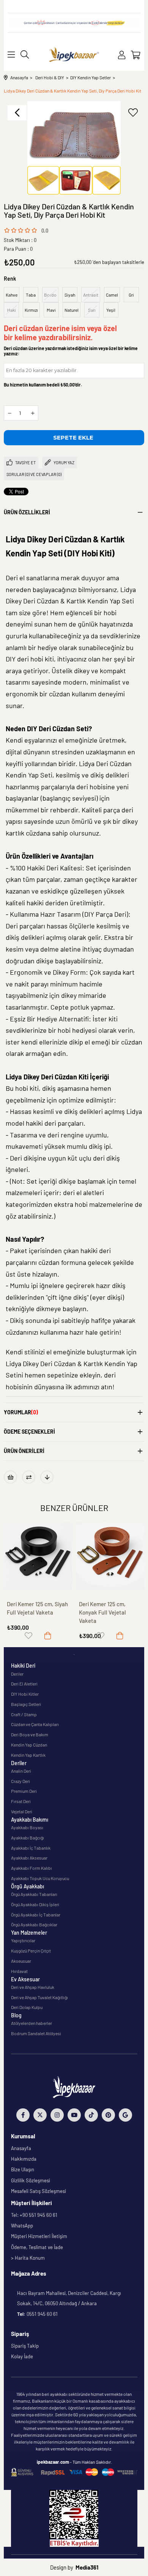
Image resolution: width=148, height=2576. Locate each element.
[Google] (125, 2115)
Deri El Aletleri (24, 1684)
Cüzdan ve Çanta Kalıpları (35, 1724)
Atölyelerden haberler (31, 2023)
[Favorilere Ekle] (133, 113)
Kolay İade (22, 2356)
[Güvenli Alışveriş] (74, 2472)
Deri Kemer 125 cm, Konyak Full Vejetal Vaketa (102, 1612)
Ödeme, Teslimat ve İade (37, 2247)
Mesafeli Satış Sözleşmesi (39, 2191)
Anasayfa (21, 2148)
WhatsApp (22, 2226)
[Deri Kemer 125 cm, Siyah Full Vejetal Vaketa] (38, 1556)
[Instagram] (57, 2115)
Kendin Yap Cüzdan (29, 1745)
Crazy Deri (20, 1781)
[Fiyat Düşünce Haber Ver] (47, 1477)
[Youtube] (74, 2115)
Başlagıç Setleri (26, 1704)
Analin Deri (21, 1771)
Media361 (87, 2567)
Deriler (17, 1674)
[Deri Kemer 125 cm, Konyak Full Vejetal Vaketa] (110, 1556)
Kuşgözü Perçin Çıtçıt (31, 1951)
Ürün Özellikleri (27, 512)
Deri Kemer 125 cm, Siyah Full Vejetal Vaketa (37, 1608)
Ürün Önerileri (24, 1451)
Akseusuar (21, 1961)
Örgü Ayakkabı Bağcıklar (34, 1924)
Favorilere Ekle (28, 1636)
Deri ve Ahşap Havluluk (33, 1987)
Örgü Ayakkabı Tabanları (34, 1894)
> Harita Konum (28, 2258)
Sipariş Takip (25, 2346)
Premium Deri (24, 1791)
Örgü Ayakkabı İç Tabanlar (36, 1915)
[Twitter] (40, 2115)
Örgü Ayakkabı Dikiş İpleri (35, 1904)
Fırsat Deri (21, 1801)
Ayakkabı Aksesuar (29, 1858)
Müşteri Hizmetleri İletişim (39, 2236)
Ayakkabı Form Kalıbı (31, 1868)
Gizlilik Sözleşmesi (31, 2180)
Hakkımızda (24, 2159)
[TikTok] (91, 2115)
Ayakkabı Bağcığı (28, 1838)
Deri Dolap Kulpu (27, 2007)
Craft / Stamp (24, 1714)
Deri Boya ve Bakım (30, 1734)
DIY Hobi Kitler (25, 1694)
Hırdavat (19, 1971)
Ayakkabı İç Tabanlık (31, 1848)
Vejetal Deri (22, 1811)
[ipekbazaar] (74, 55)
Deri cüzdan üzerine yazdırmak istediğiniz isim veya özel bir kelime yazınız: (71, 351)
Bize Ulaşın (23, 2169)
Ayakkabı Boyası (27, 1827)
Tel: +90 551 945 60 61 (34, 2215)
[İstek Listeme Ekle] (10, 1477)
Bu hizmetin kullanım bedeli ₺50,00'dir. (43, 385)
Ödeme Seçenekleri (29, 1432)
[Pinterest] (108, 2115)
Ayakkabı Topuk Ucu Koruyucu (40, 1878)
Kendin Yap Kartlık (28, 1755)
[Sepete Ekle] (48, 1636)
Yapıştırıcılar (23, 1940)
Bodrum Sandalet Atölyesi (36, 2033)
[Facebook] (23, 2115)
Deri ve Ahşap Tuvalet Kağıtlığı (39, 1997)
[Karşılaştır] (29, 1477)
